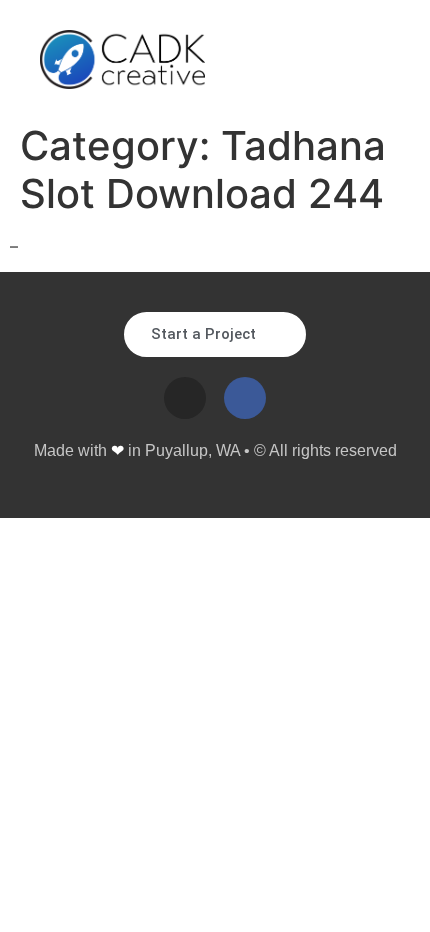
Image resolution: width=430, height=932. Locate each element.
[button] (375, 60)
